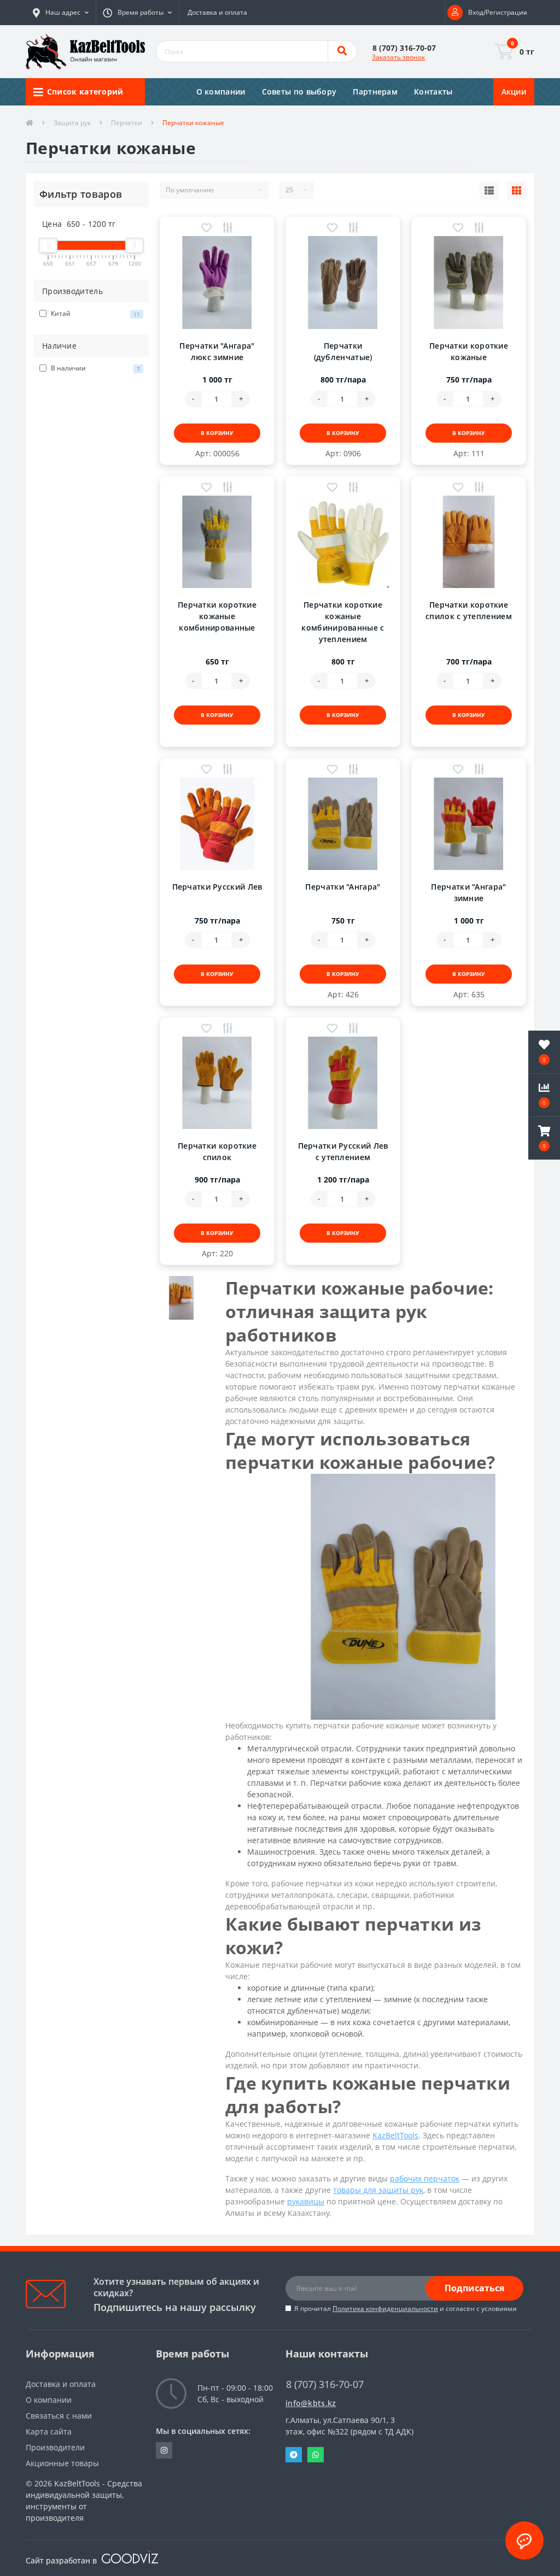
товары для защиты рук (378, 2190)
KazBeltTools (395, 2135)
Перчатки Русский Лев (217, 887)
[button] (61, 13)
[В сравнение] (228, 229)
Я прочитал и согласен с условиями (406, 2309)
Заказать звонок (398, 57)
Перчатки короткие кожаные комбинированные (217, 616)
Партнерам (375, 92)
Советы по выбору (299, 92)
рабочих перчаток (425, 2178)
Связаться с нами (59, 2416)
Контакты (433, 92)
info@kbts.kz (311, 2403)
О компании (221, 92)
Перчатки (127, 123)
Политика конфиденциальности (385, 2309)
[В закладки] (206, 229)
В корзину (217, 433)
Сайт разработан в (62, 2560)
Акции (514, 92)
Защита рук (72, 123)
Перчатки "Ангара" (343, 887)
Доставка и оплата (217, 12)
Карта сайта (49, 2431)
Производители (55, 2447)
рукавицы (306, 2201)
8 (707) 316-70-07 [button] (325, 2384)
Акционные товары (62, 2463)
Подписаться (474, 2288)
